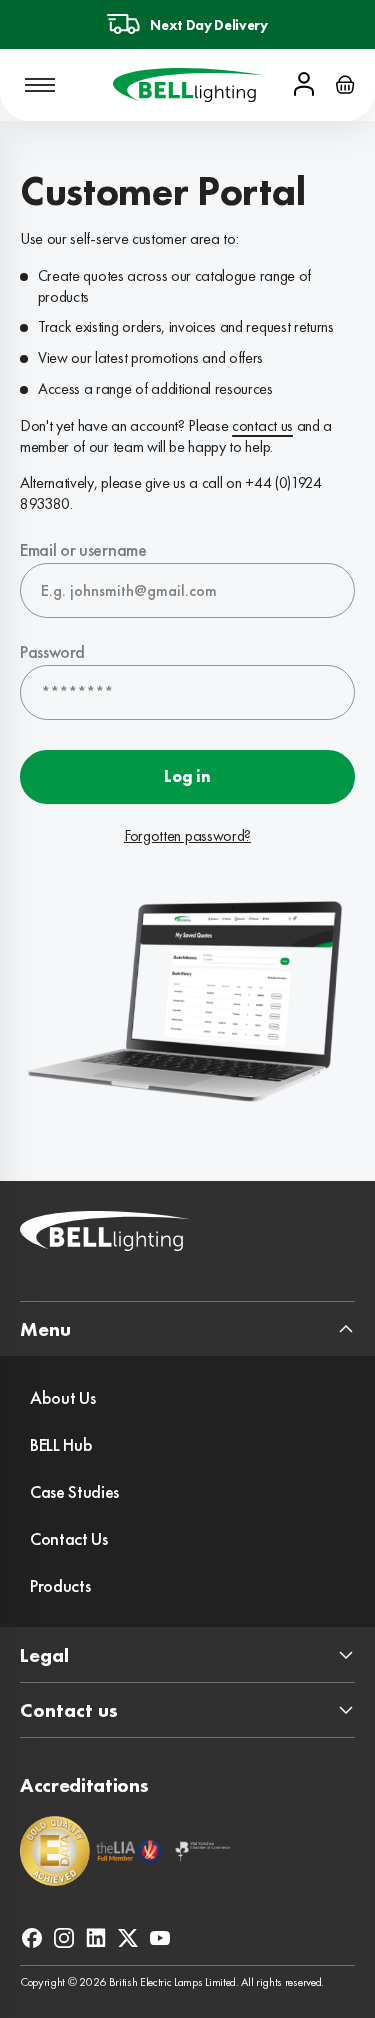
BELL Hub (61, 1444)
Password (52, 651)
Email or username (83, 549)
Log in (187, 776)
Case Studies (74, 1491)
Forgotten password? (187, 836)
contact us (262, 425)
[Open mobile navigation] (40, 85)
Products (60, 1585)
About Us (62, 1397)
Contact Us (69, 1538)
